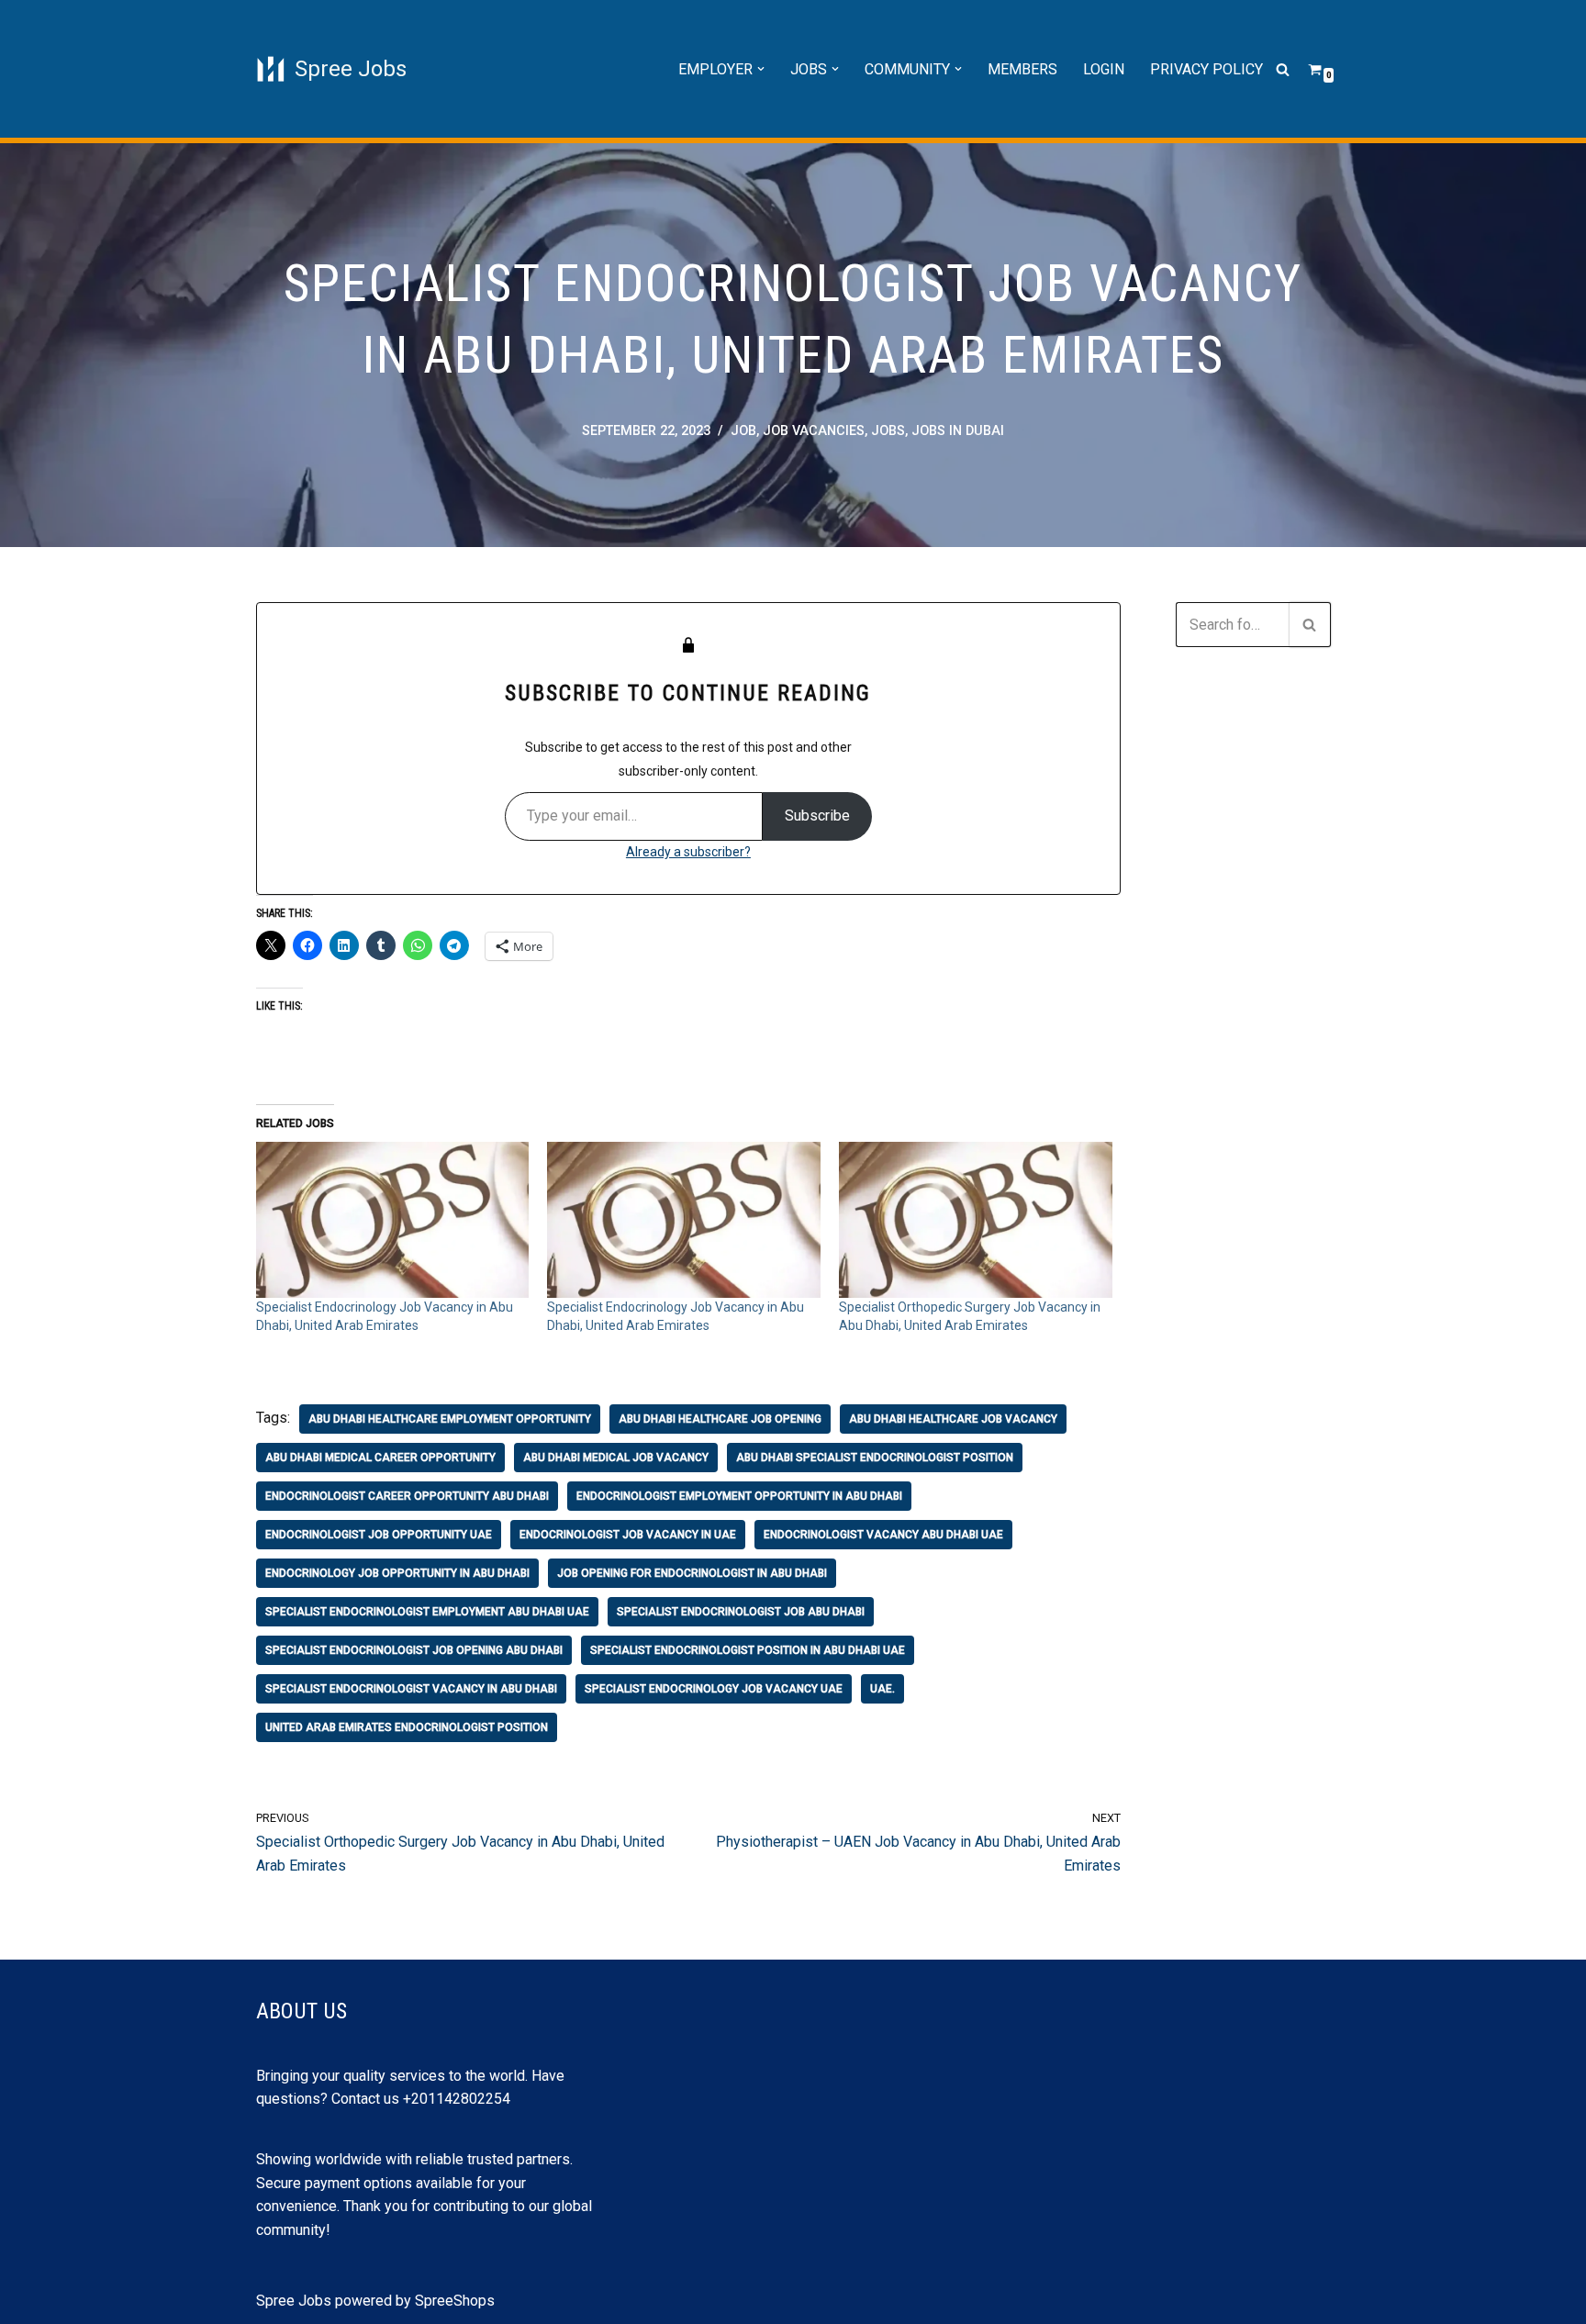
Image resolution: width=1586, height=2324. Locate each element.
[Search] (1283, 69)
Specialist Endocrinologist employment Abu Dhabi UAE (427, 1612)
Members (1022, 69)
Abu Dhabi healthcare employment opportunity (450, 1419)
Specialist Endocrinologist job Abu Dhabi (741, 1612)
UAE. (882, 1689)
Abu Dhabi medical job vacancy (616, 1458)
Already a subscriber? (688, 852)
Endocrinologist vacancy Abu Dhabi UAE (883, 1535)
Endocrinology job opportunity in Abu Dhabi (397, 1573)
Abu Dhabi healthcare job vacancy (953, 1419)
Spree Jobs (294, 2301)
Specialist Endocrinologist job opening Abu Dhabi (414, 1650)
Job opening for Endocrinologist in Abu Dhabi (692, 1573)
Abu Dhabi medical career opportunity (380, 1458)
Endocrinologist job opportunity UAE (379, 1535)
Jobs (888, 431)
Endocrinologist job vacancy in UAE (628, 1535)
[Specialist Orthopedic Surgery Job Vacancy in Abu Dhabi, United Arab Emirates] (976, 1220)
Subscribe (817, 816)
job (743, 431)
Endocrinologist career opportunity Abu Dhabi (407, 1496)
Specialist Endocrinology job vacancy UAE (714, 1689)
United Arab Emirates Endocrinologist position (407, 1727)
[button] (761, 69)
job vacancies (814, 431)
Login (1104, 69)
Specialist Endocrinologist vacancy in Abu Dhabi (411, 1689)
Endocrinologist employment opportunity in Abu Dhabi (739, 1496)
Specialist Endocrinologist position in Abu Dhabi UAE (748, 1650)
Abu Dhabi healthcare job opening (720, 1419)
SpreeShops (455, 2301)
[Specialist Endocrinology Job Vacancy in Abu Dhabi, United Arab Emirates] (393, 1220)
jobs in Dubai (958, 431)
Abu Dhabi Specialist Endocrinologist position (875, 1458)
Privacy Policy (1206, 69)
